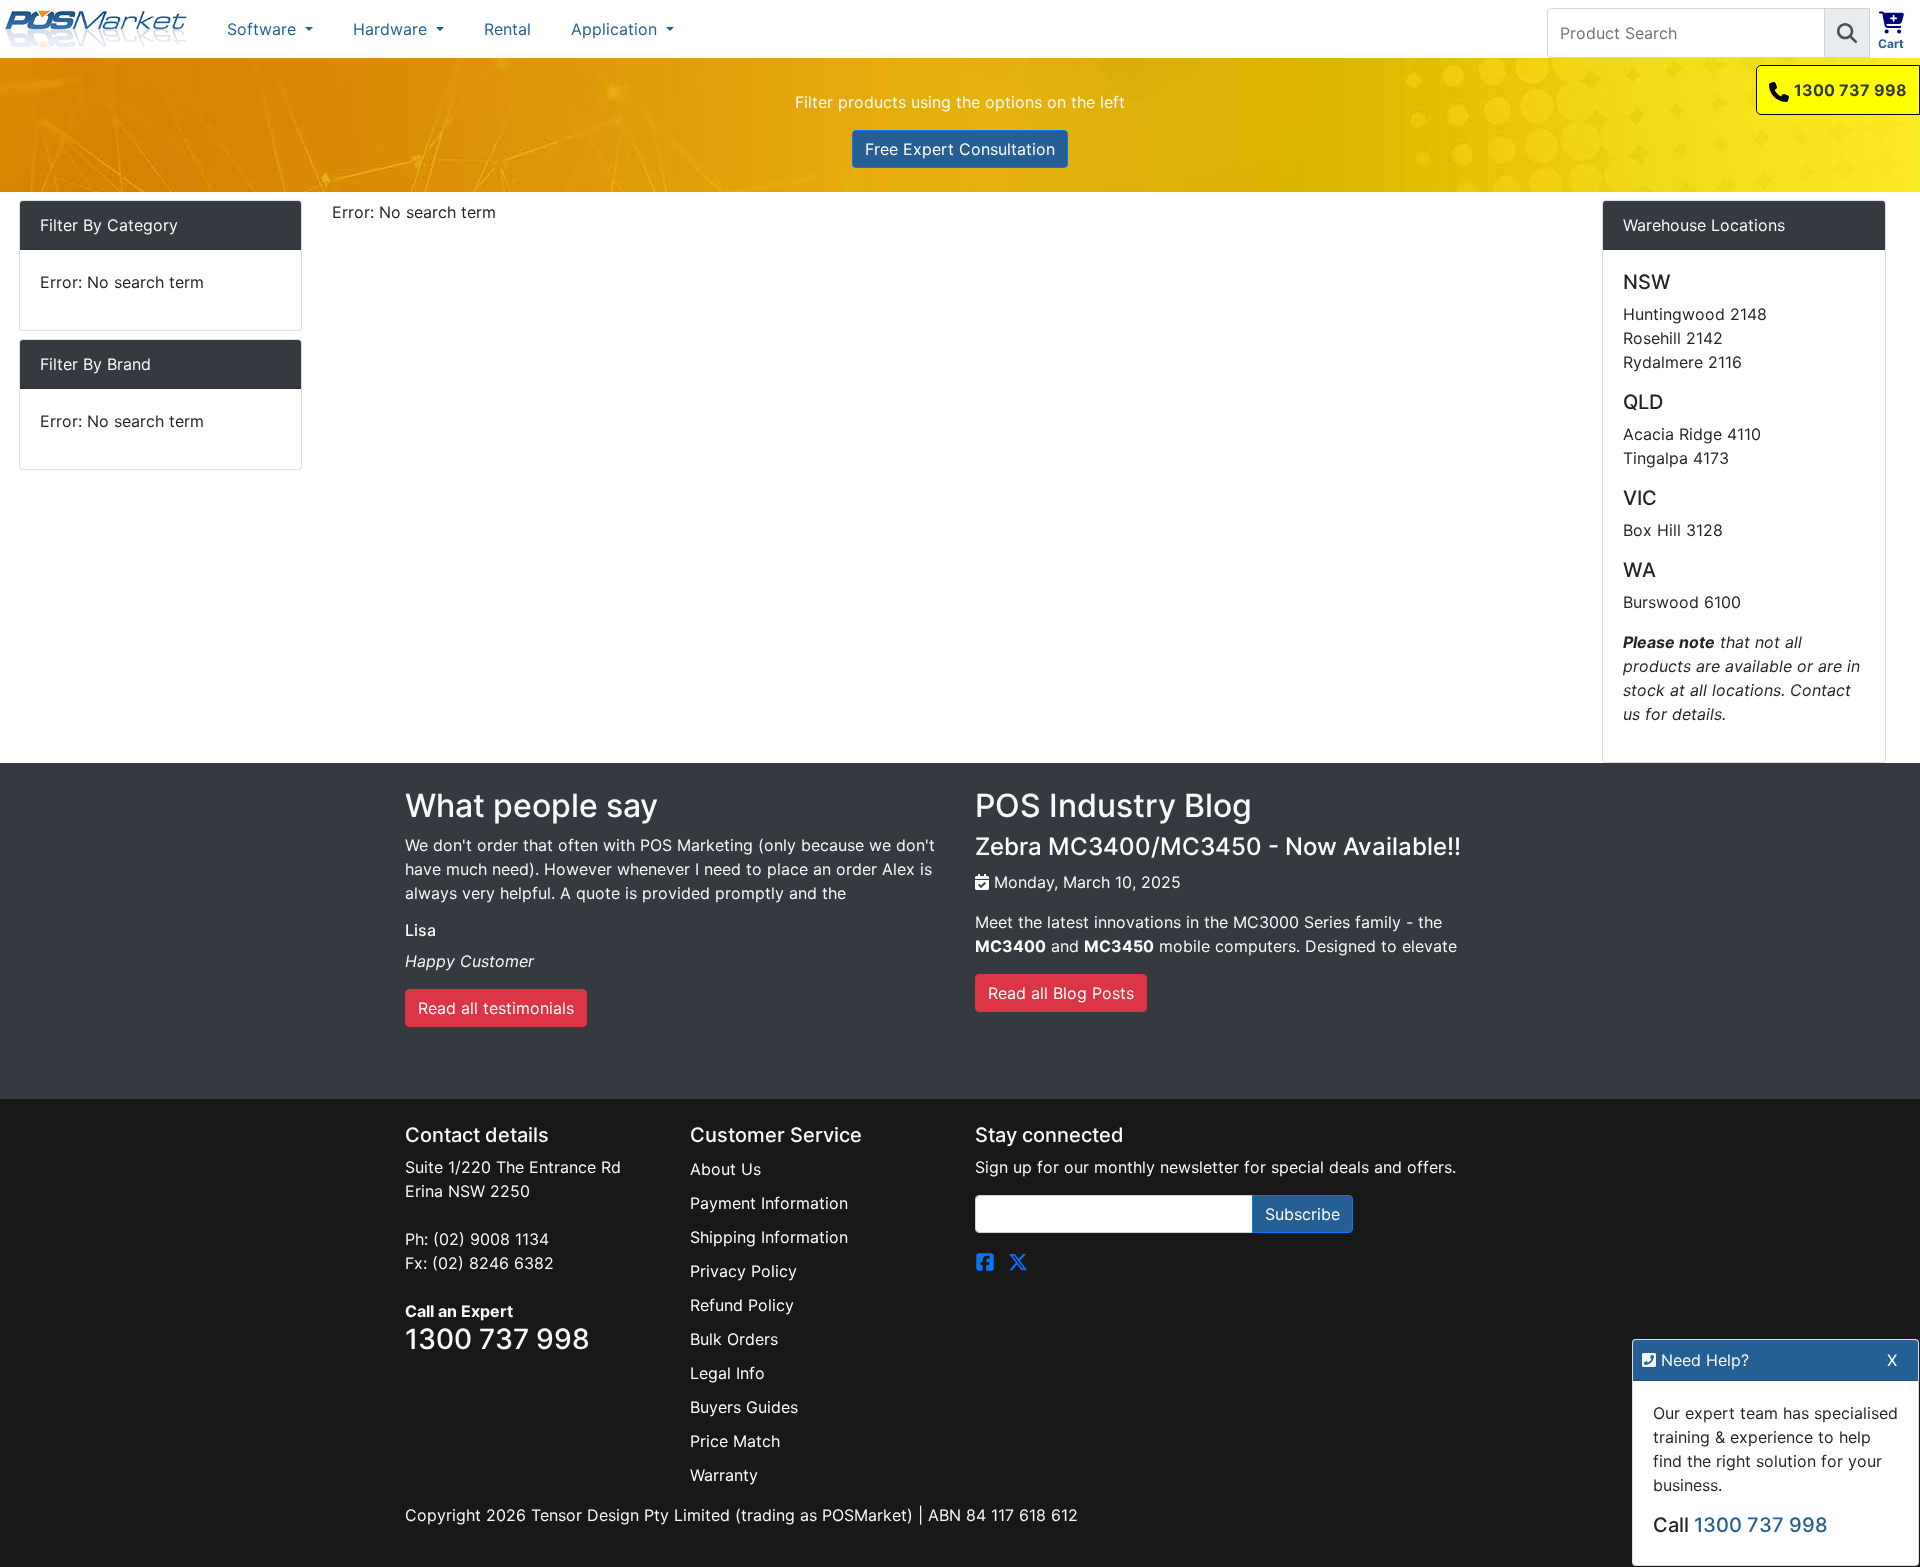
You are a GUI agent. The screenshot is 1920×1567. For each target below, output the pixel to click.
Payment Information (769, 1203)
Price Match (735, 1441)
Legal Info (727, 1373)
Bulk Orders (734, 1339)
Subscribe (1302, 1214)
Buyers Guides (744, 1407)
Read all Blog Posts (1061, 993)
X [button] (1892, 1360)
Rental (507, 29)
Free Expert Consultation (960, 149)
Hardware (392, 29)
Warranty (724, 1475)
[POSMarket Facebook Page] (985, 1261)
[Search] (1847, 33)
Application (616, 29)
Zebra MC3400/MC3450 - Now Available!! (1218, 846)
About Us (725, 1169)
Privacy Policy (743, 1271)
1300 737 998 (1850, 90)
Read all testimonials (496, 1008)
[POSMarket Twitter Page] (1018, 1261)
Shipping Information (769, 1237)
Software (264, 29)
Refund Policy (742, 1305)
